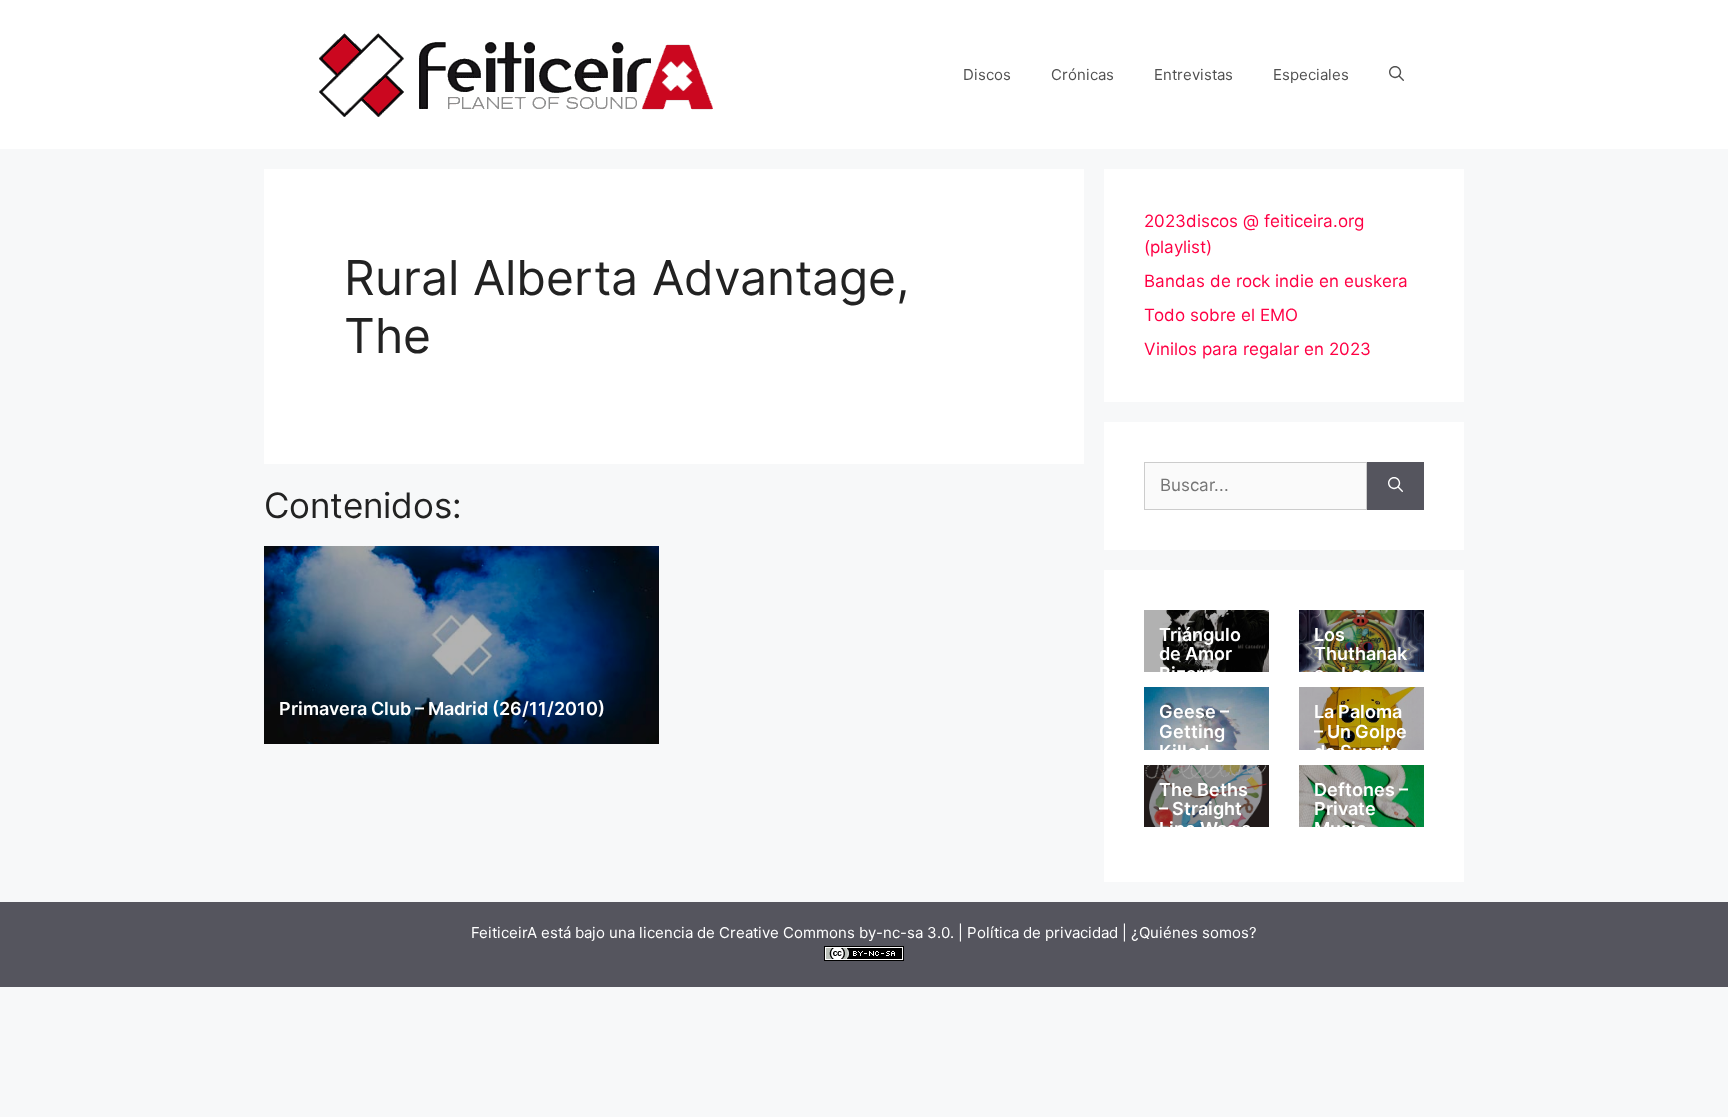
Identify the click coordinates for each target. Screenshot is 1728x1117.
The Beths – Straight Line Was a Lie (1205, 819)
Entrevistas (1193, 74)
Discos (987, 74)
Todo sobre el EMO (1221, 315)
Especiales (1311, 74)
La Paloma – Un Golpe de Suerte (1360, 731)
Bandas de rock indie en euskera (1276, 281)
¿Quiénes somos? (1194, 932)
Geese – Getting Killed (1194, 731)
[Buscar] (1395, 486)
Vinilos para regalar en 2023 (1257, 349)
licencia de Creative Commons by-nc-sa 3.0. (796, 932)
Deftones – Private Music (1361, 809)
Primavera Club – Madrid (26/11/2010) (442, 708)
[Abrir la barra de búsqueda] (1396, 75)
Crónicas (1082, 74)
